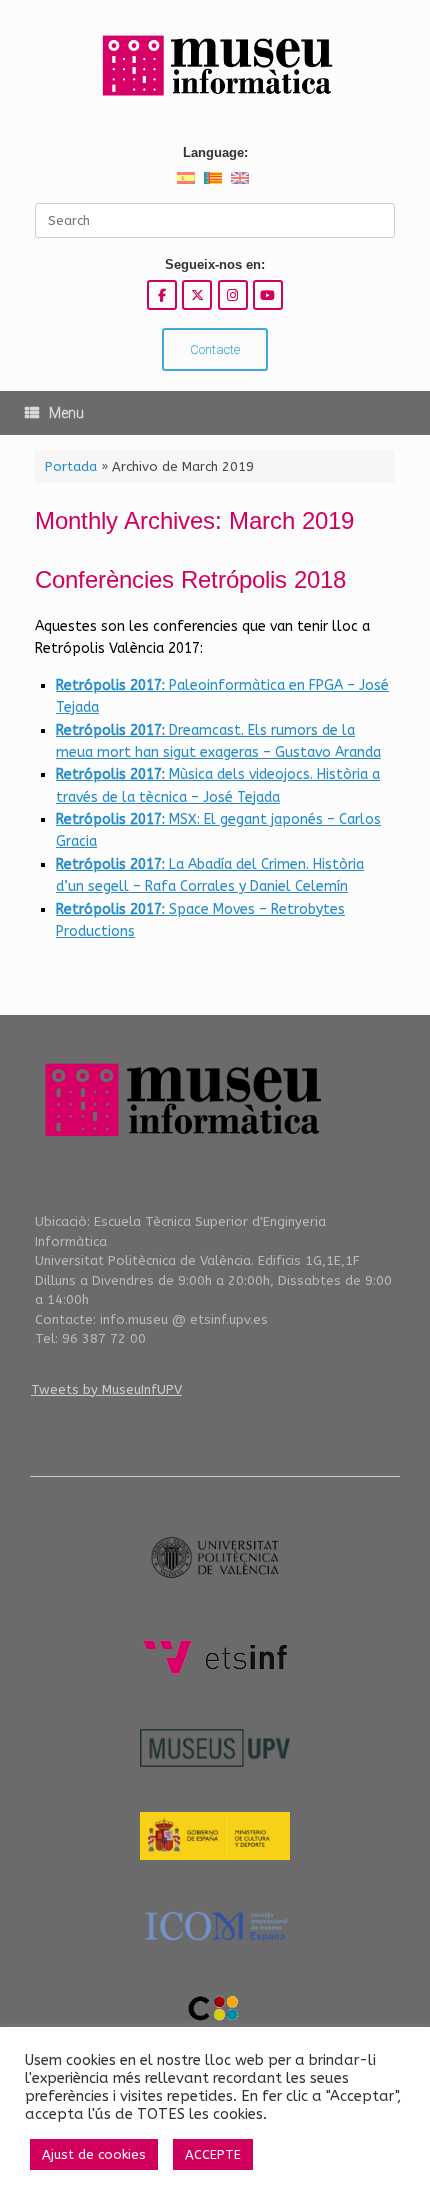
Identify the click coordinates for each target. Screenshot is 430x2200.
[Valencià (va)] (213, 177)
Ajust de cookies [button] (94, 2154)
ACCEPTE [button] (213, 2154)
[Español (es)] (186, 177)
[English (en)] (240, 177)
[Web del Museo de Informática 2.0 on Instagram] (233, 295)
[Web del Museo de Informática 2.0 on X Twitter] (197, 295)
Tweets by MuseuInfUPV (106, 1389)
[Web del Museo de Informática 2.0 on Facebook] (162, 295)
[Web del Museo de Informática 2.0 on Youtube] (268, 295)
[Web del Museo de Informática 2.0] (215, 66)
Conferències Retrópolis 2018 (190, 579)
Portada (71, 466)
